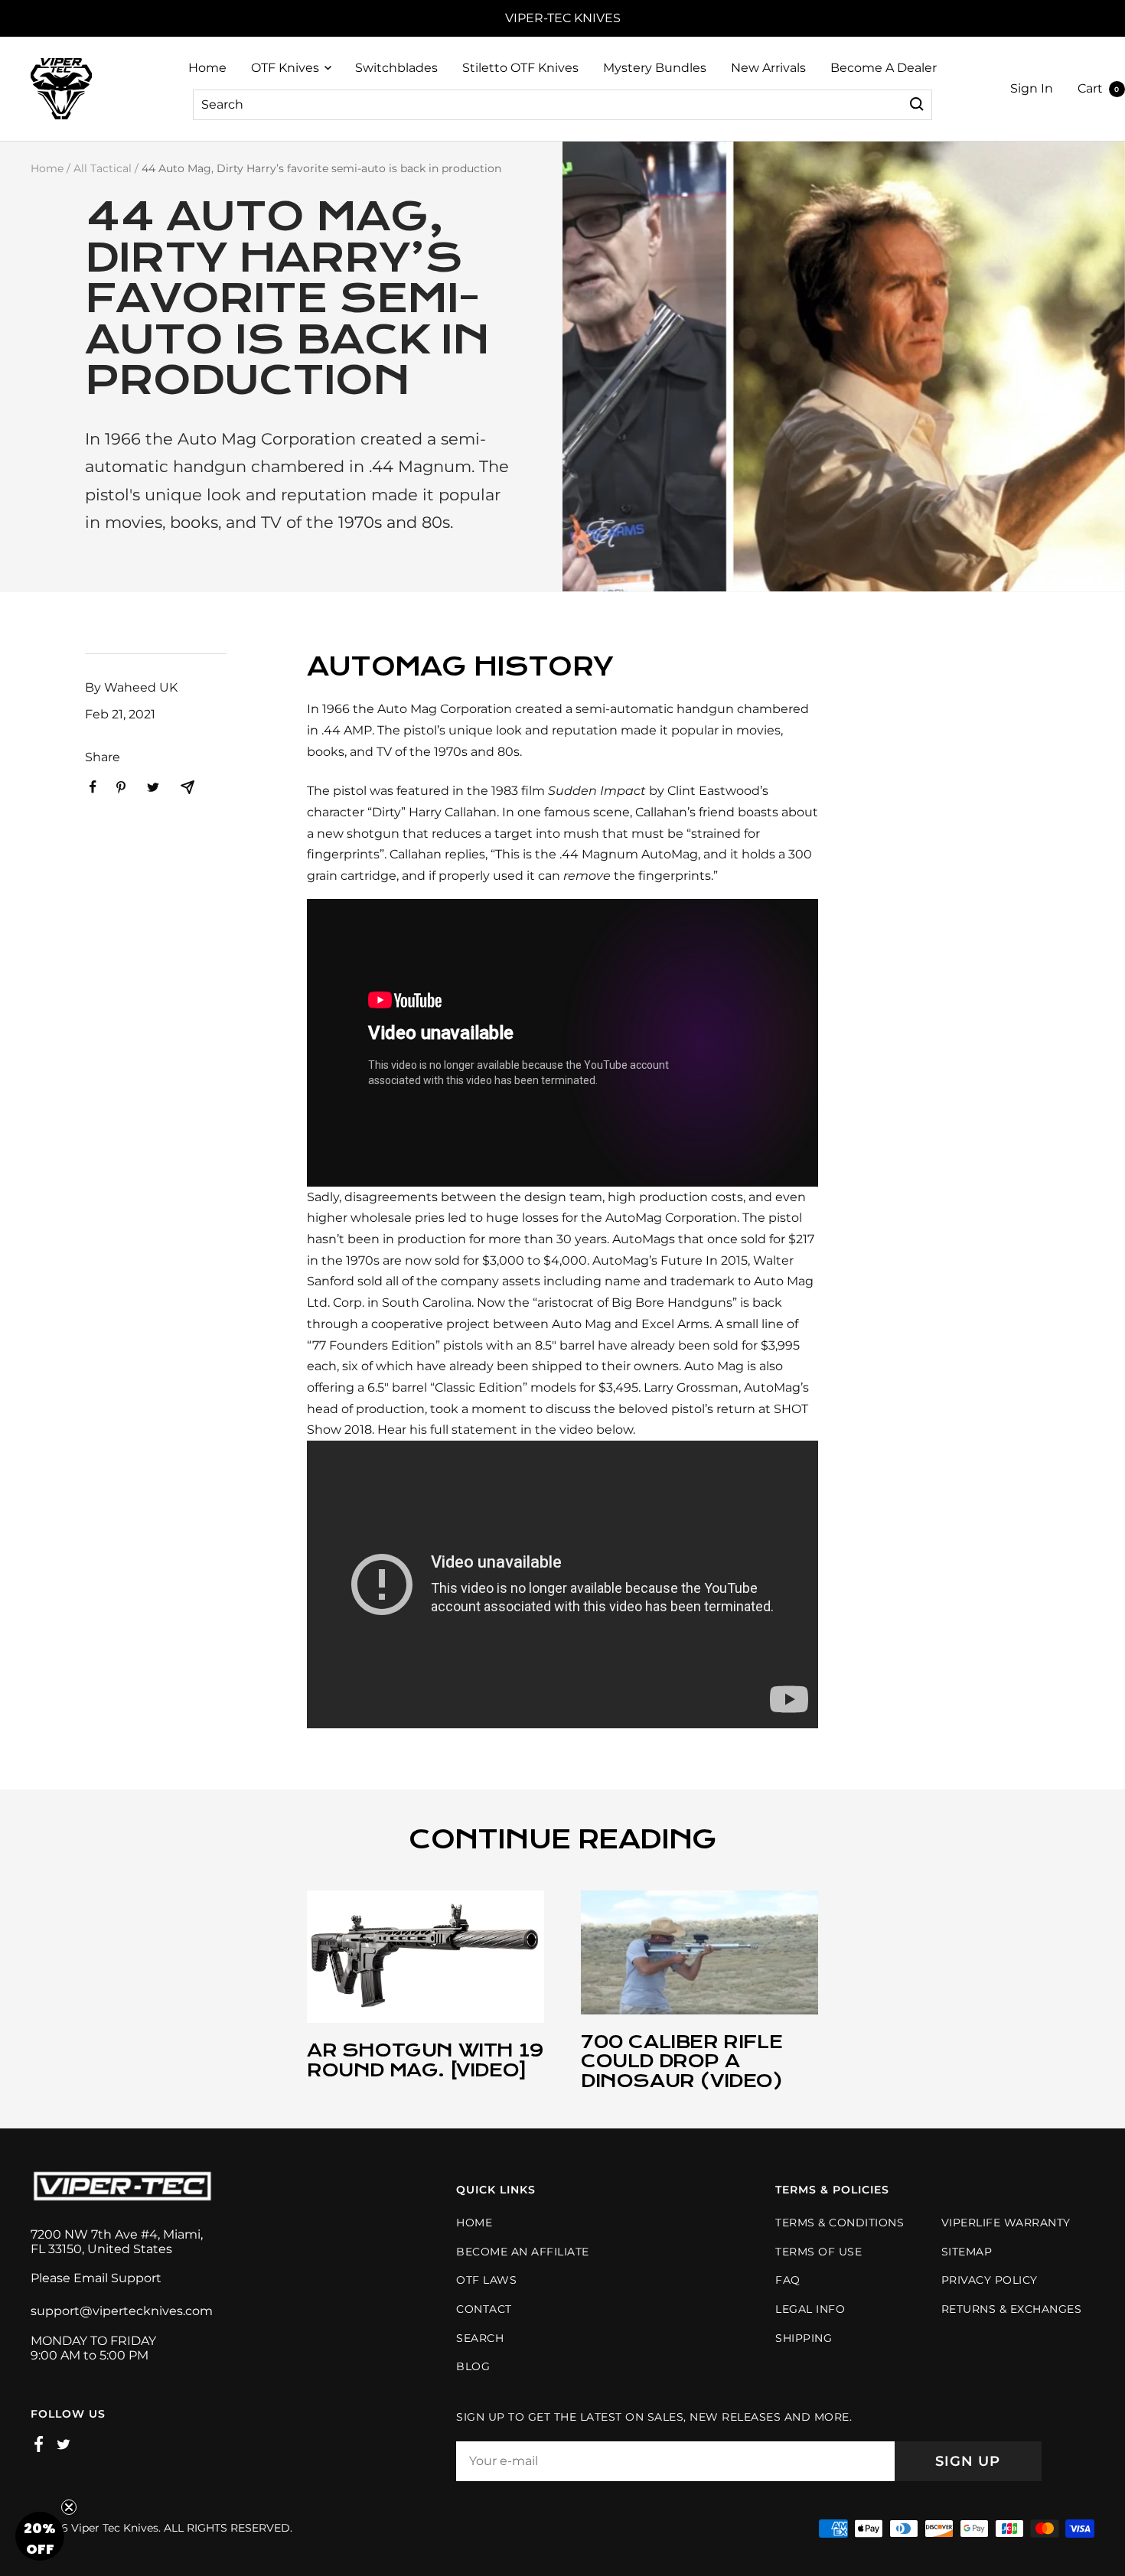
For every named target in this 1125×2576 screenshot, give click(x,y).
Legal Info (810, 2309)
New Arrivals (768, 68)
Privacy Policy (990, 2280)
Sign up (968, 2461)
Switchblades (396, 68)
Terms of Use (818, 2252)
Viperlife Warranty (1006, 2223)
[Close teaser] (69, 2507)
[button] (40, 2536)
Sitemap (967, 2252)
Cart (1099, 88)
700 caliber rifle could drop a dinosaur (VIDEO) (682, 2061)
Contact (484, 2309)
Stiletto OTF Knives (520, 68)
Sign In (1032, 88)
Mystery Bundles (655, 68)
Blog (473, 2366)
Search (222, 104)
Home (207, 68)
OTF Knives (285, 68)
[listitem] (93, 787)
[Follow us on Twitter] (64, 2444)
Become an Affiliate (523, 2252)
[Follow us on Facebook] (39, 2444)
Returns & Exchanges (1012, 2309)
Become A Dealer (884, 68)
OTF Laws (486, 2280)
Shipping (804, 2338)
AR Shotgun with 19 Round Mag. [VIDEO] (426, 2060)
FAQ (788, 2280)
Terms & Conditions (840, 2223)
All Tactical (103, 168)
